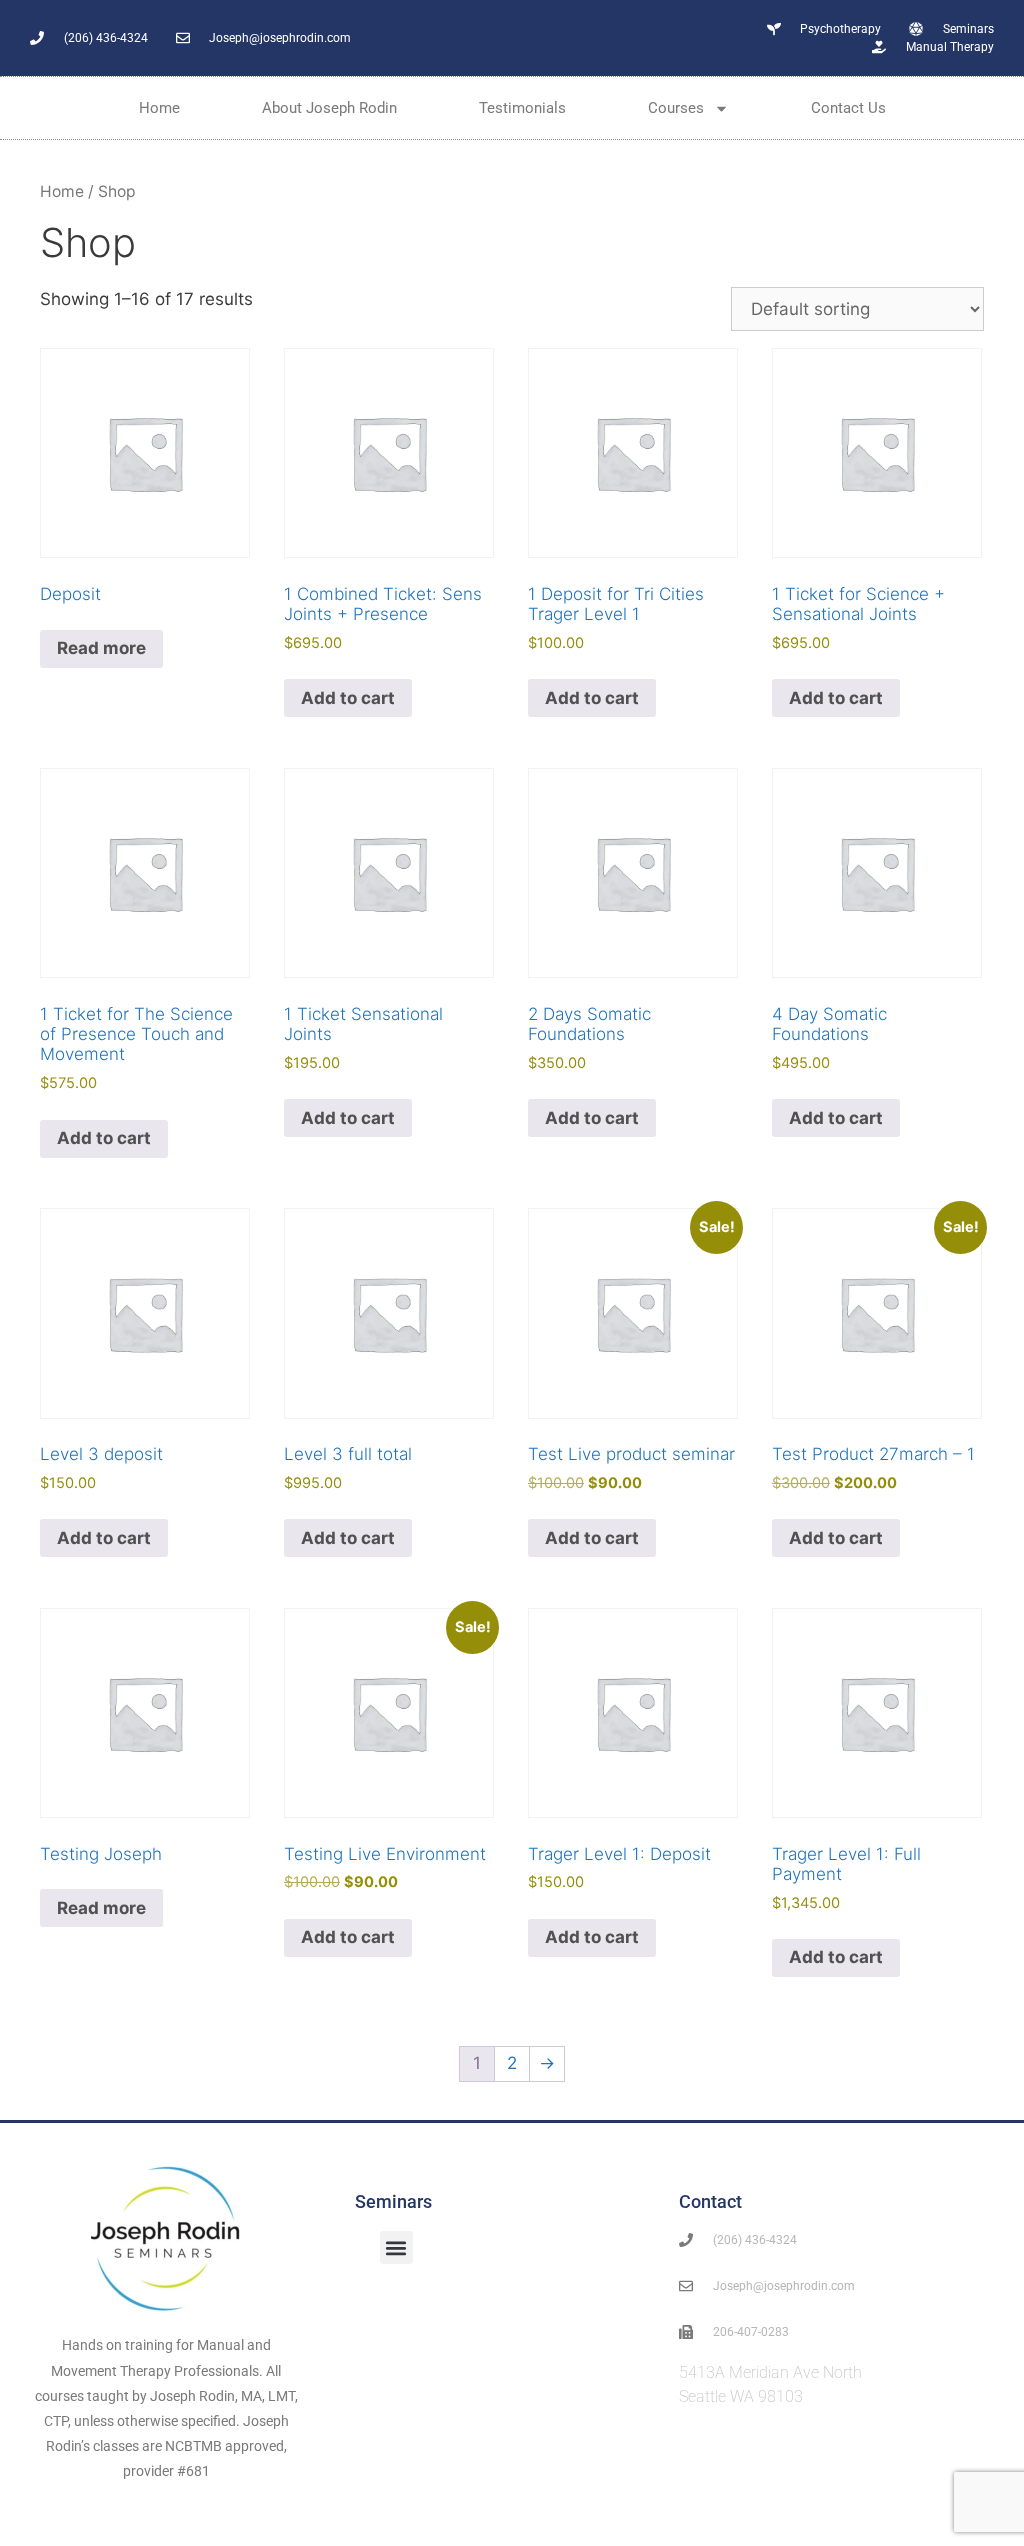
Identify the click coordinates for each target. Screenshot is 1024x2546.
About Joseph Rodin (329, 108)
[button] (396, 2247)
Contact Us (848, 108)
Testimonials (522, 108)
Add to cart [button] (348, 698)
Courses (676, 108)
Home (159, 108)
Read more (101, 648)
